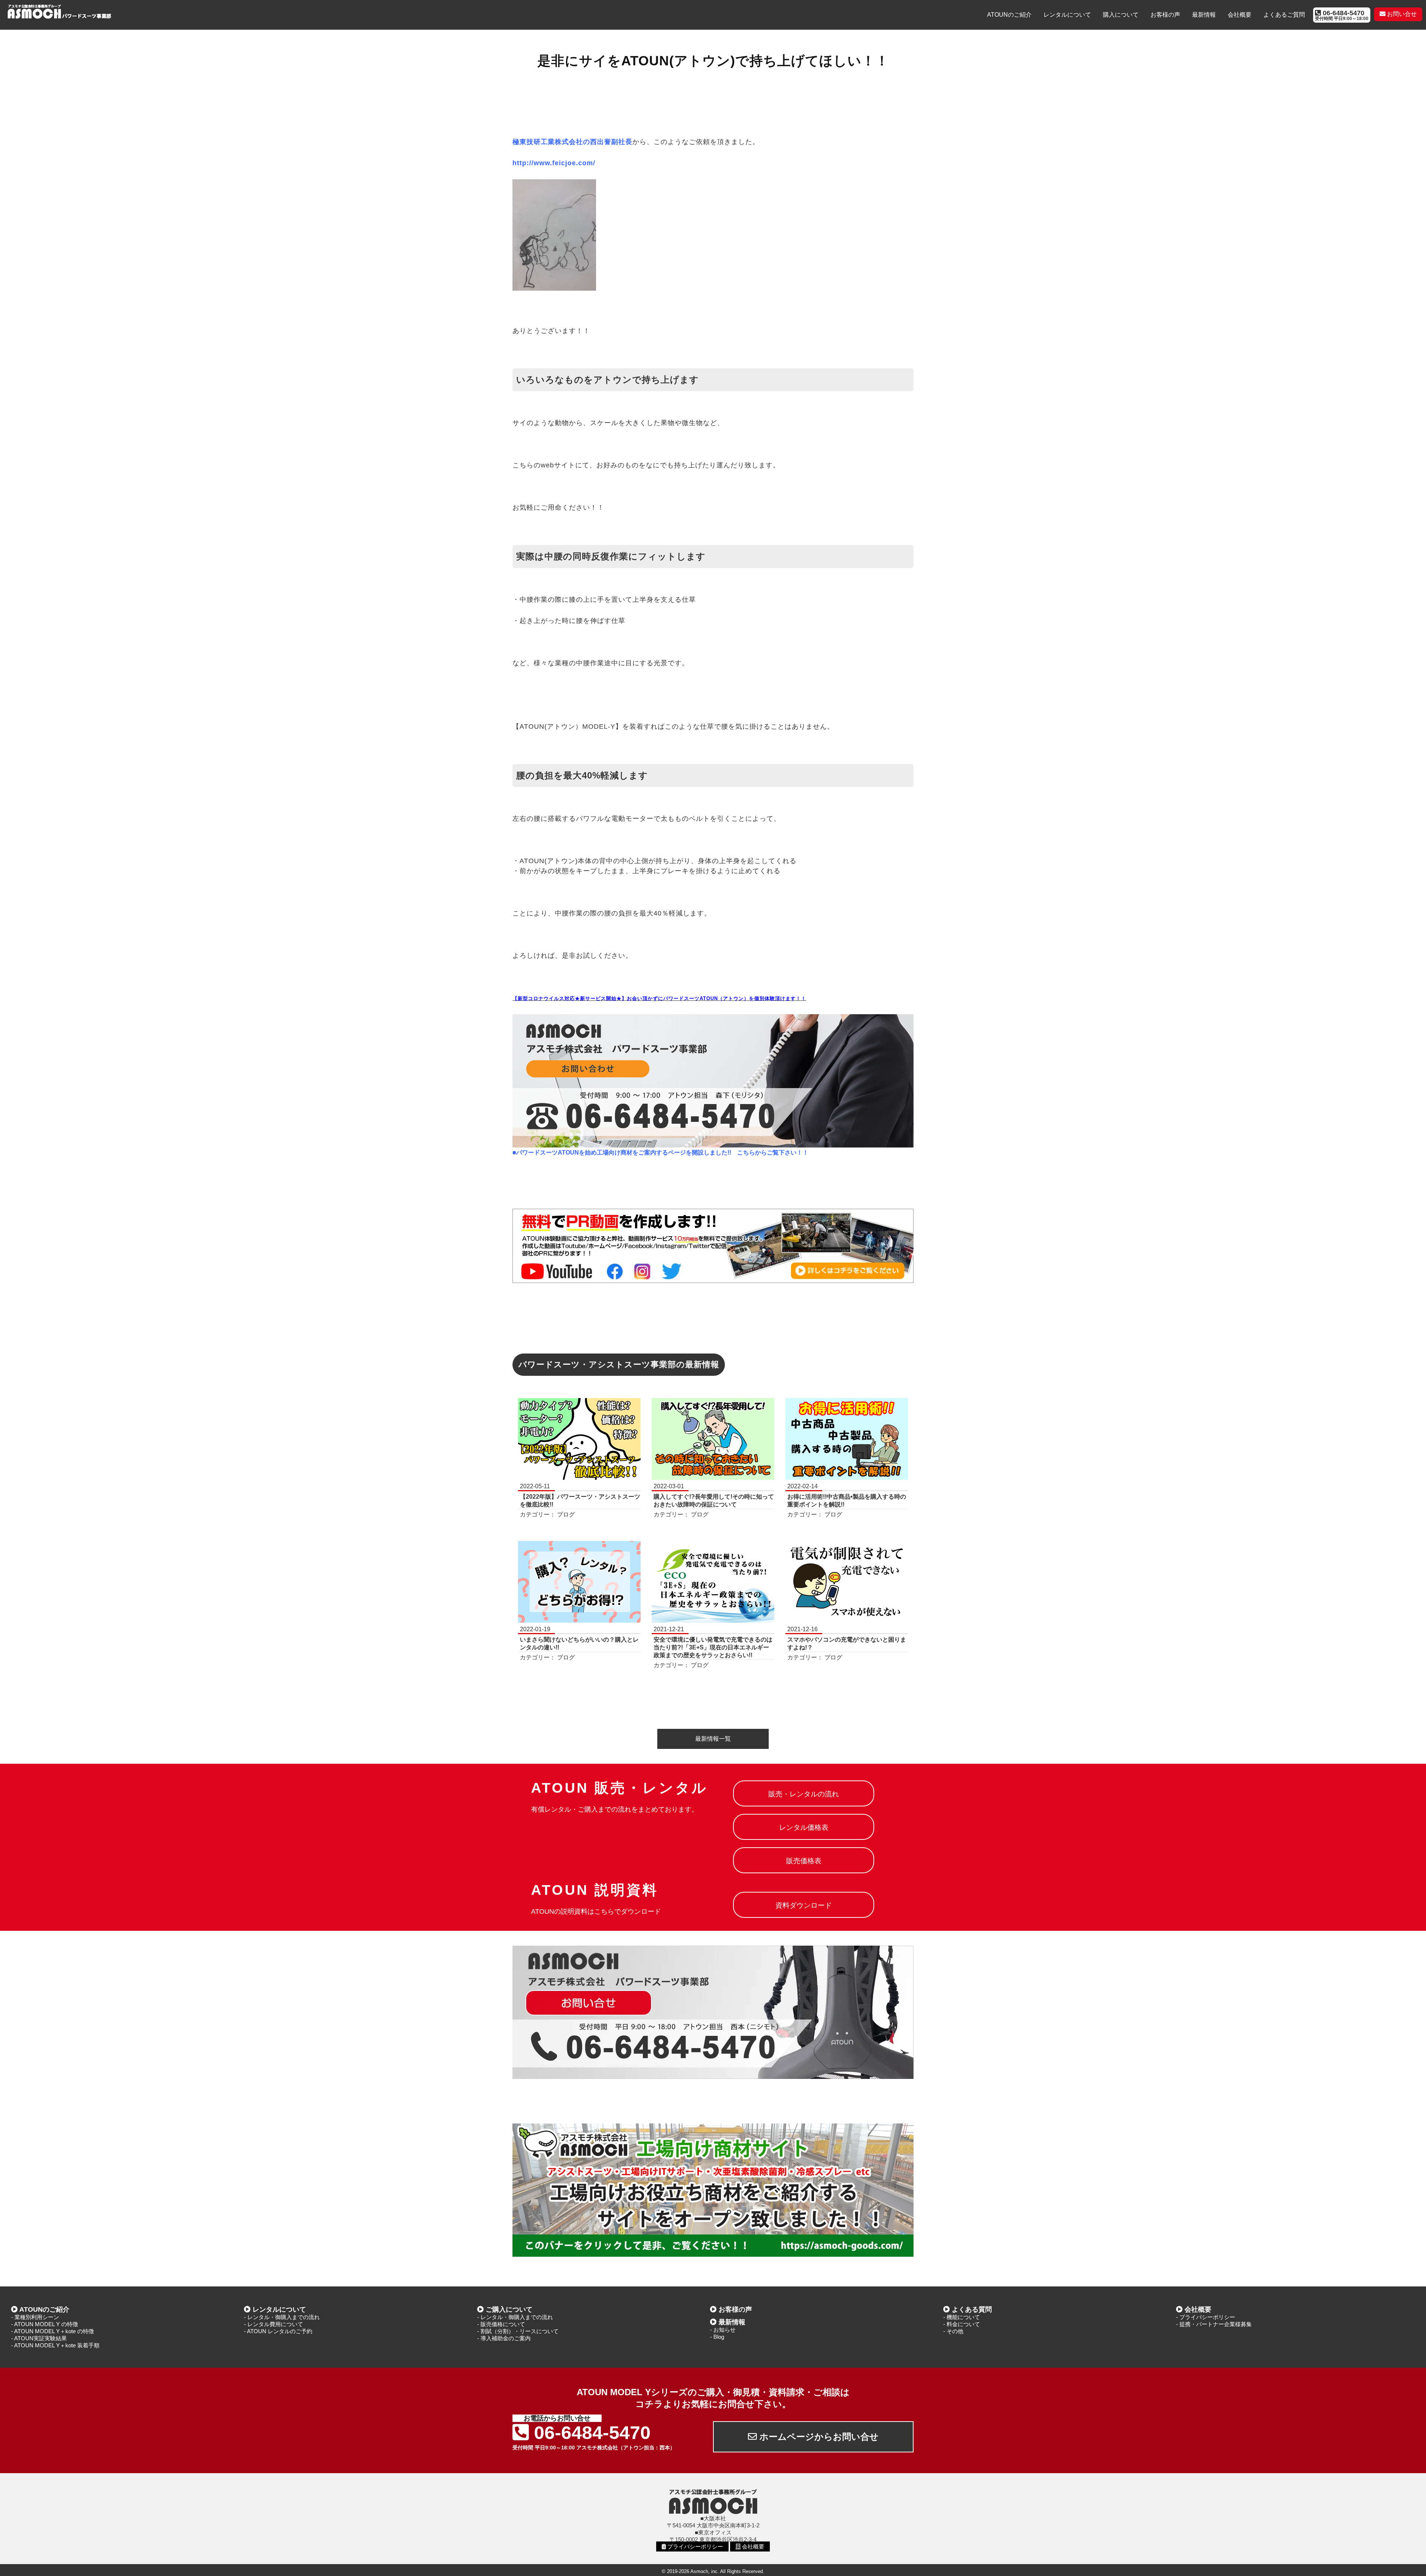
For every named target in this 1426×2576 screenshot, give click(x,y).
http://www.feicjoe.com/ (554, 163)
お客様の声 (1165, 15)
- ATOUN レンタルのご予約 (278, 2331)
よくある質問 (972, 2309)
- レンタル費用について (274, 2324)
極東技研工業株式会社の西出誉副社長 (572, 142)
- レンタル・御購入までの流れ (282, 2317)
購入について (1121, 15)
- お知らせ (723, 2330)
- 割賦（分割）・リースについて (518, 2331)
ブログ (566, 1514)
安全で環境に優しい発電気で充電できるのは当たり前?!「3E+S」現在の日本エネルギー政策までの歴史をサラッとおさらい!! (713, 1647)
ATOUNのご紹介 (1009, 15)
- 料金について (962, 2324)
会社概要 (1240, 15)
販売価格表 (804, 1861)
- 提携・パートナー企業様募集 (1214, 2324)
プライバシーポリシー (694, 2546)
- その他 (953, 2331)
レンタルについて (1067, 15)
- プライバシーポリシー (1206, 2317)
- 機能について (962, 2317)
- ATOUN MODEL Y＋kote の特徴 (53, 2331)
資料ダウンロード (804, 1905)
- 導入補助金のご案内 (504, 2338)
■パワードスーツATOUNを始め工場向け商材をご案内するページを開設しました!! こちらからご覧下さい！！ (660, 1152)
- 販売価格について (501, 2324)
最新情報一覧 (713, 1739)
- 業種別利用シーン (35, 2317)
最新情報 (1204, 15)
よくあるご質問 (1284, 15)
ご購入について (509, 2309)
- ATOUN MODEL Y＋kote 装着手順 (55, 2345)
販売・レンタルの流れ (804, 1794)
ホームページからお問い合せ (818, 2437)
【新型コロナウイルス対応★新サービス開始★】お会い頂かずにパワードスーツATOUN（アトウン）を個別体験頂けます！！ (659, 998)
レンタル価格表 (804, 1827)
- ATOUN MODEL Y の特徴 (45, 2324)
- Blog (717, 2337)
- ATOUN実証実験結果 (39, 2338)
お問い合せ (1401, 14)
